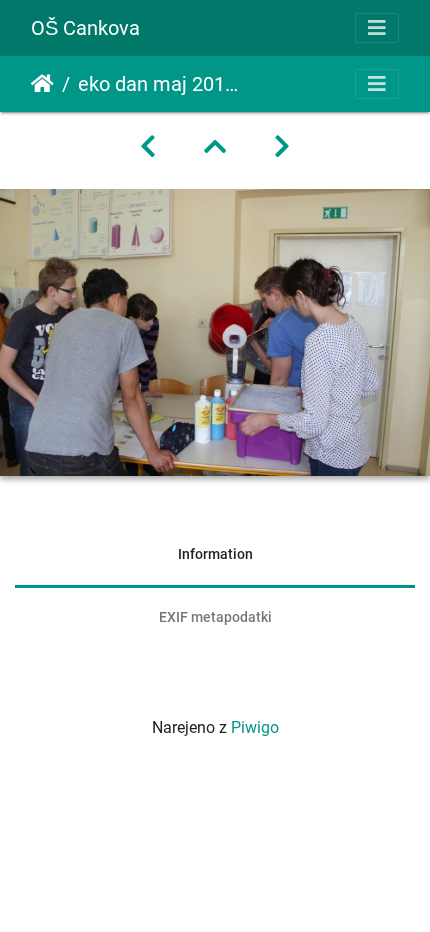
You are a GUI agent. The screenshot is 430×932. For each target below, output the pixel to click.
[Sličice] (215, 147)
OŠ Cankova (85, 28)
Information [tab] (215, 554)
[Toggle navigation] (377, 28)
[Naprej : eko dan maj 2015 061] (282, 147)
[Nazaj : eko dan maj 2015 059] (148, 147)
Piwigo (255, 727)
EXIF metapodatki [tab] (215, 617)
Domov (42, 84)
